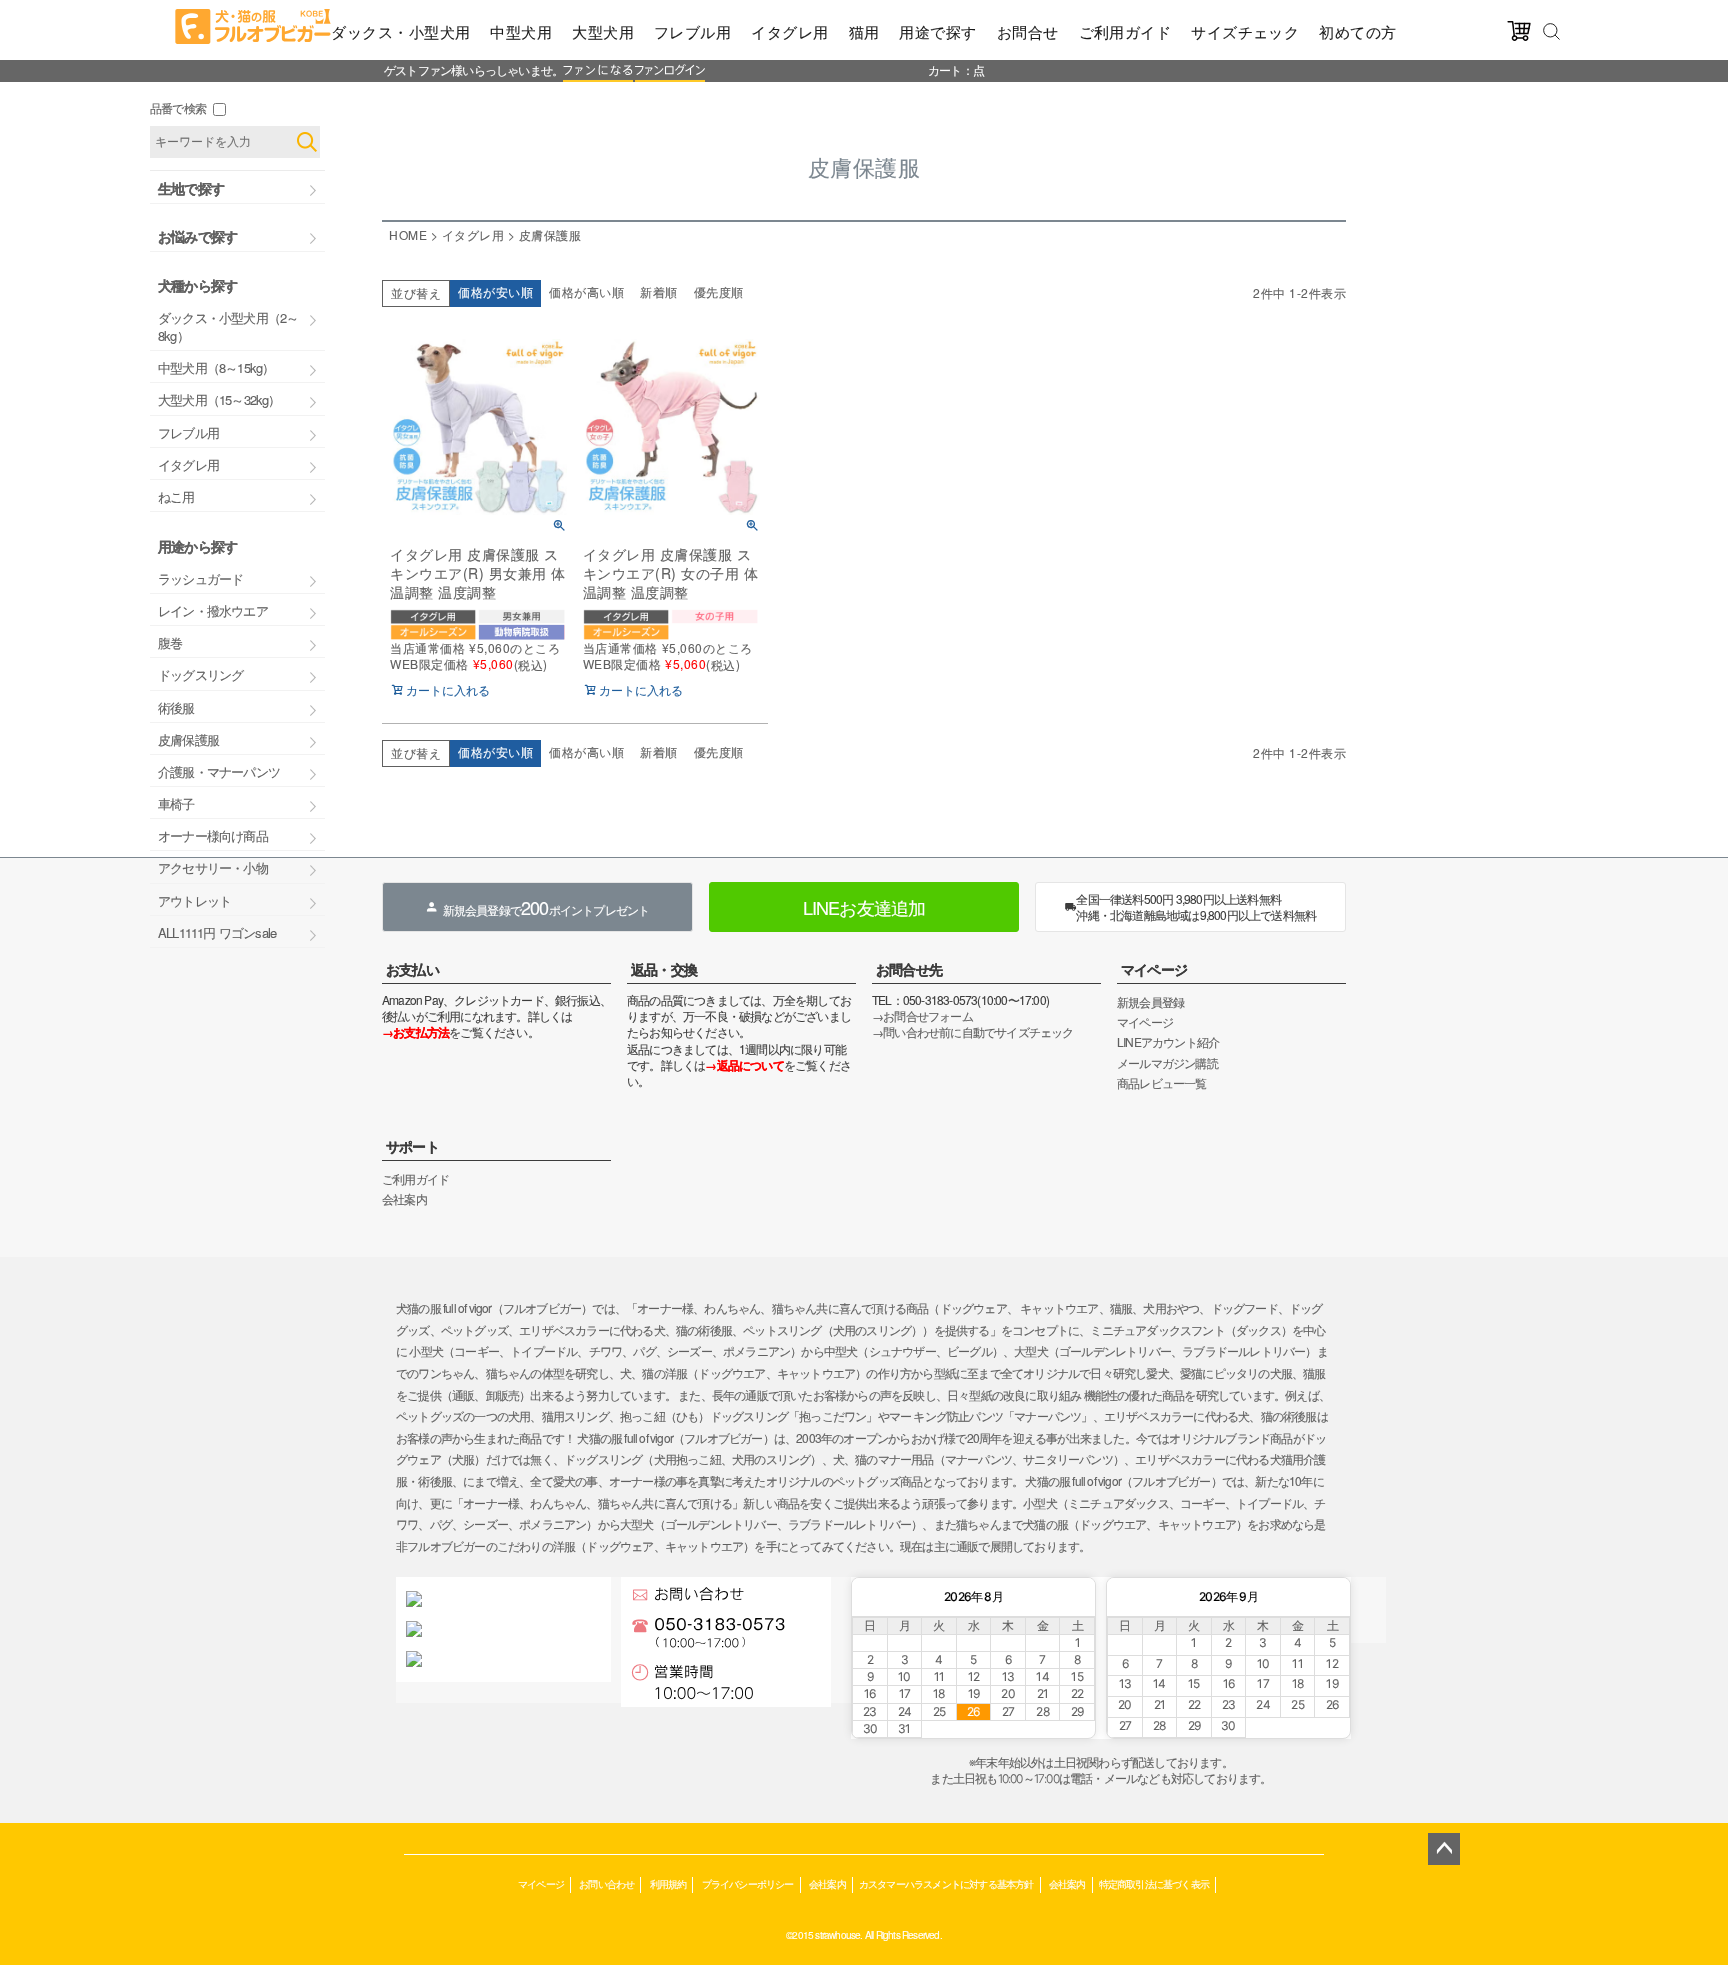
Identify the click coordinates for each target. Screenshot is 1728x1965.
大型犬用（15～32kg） (219, 399)
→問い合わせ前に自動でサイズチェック (973, 1031)
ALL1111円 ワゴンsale (217, 932)
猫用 (864, 31)
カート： (950, 69)
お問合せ (1028, 31)
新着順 (659, 291)
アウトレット (194, 900)
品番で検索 (178, 107)
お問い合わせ (606, 1883)
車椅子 (176, 803)
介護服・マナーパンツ (219, 771)
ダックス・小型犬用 (400, 31)
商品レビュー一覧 (1162, 1082)
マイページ (1154, 969)
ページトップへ (1444, 1849)
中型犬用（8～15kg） (216, 367)
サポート (412, 1146)
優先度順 (719, 291)
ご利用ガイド (1125, 31)
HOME (408, 234)
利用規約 (668, 1883)
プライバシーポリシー (748, 1883)
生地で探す (191, 188)
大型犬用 (603, 31)
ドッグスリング (200, 674)
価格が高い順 (586, 291)
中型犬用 (521, 31)
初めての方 (1357, 31)
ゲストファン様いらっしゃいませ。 (473, 69)
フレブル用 (692, 31)
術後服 (176, 707)
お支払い (412, 969)
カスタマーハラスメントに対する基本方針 (946, 1883)
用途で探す (937, 31)
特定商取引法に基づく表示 (1154, 1883)
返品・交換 (664, 969)
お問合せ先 (909, 969)
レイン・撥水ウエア (213, 610)
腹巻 (170, 642)
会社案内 (404, 1198)
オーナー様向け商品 (213, 835)
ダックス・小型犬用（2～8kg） (228, 326)
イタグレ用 (789, 31)
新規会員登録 (1150, 1001)
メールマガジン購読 (1167, 1062)
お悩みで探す (197, 236)
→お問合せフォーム (922, 1015)
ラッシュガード (200, 578)
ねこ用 (176, 496)
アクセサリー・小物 (213, 867)
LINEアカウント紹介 (1168, 1041)
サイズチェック (1245, 31)
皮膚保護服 (188, 739)
